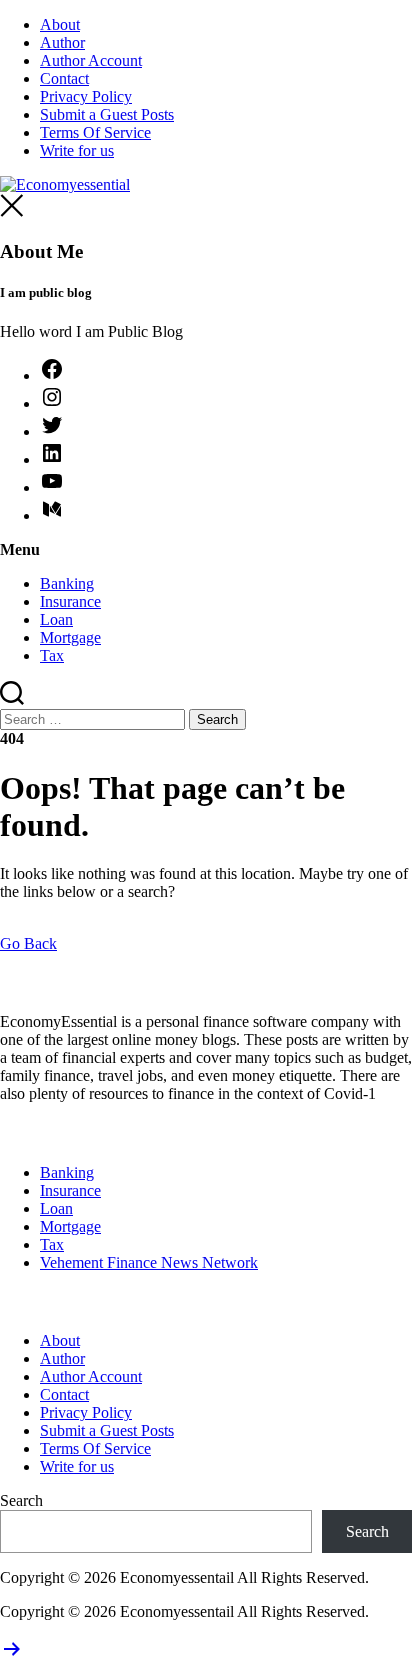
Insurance (70, 601)
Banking (67, 583)
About (60, 24)
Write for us (77, 150)
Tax (52, 655)
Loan (56, 619)
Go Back (28, 943)
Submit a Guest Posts (107, 114)
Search (21, 1500)
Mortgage (70, 637)
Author (62, 42)
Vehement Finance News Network (149, 1262)
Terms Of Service (95, 132)
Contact (64, 78)
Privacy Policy (86, 96)
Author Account (91, 60)
